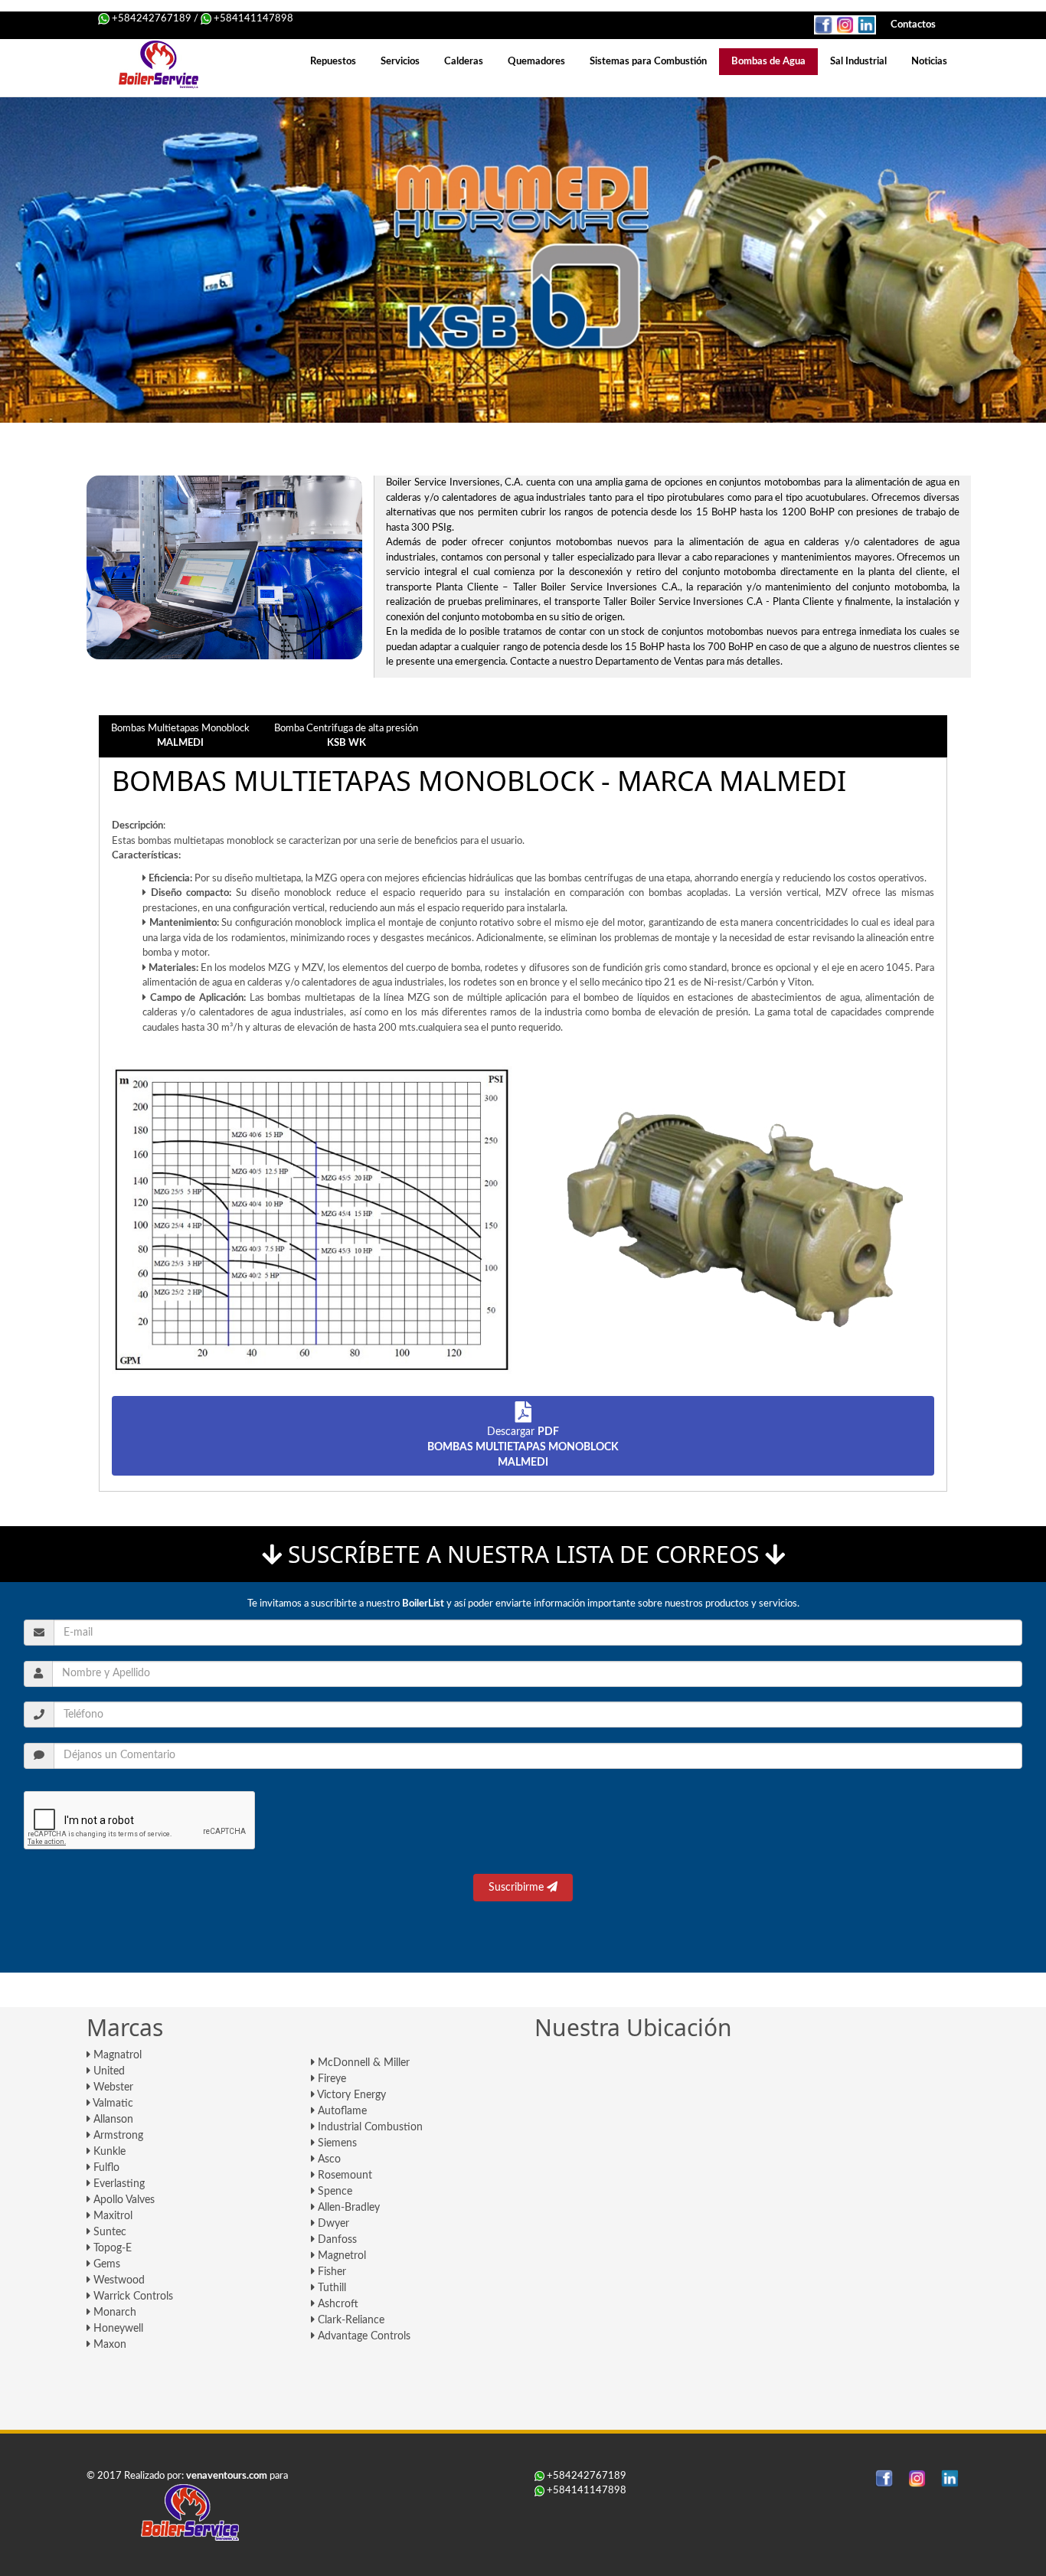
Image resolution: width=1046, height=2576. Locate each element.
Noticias (929, 62)
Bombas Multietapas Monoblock (180, 736)
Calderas (464, 62)
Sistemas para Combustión (648, 62)
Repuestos (333, 62)
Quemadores (536, 62)
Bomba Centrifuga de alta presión (346, 736)
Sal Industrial (858, 62)
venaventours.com (227, 2476)
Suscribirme (518, 1888)
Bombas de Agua (768, 62)
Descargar (523, 1447)
